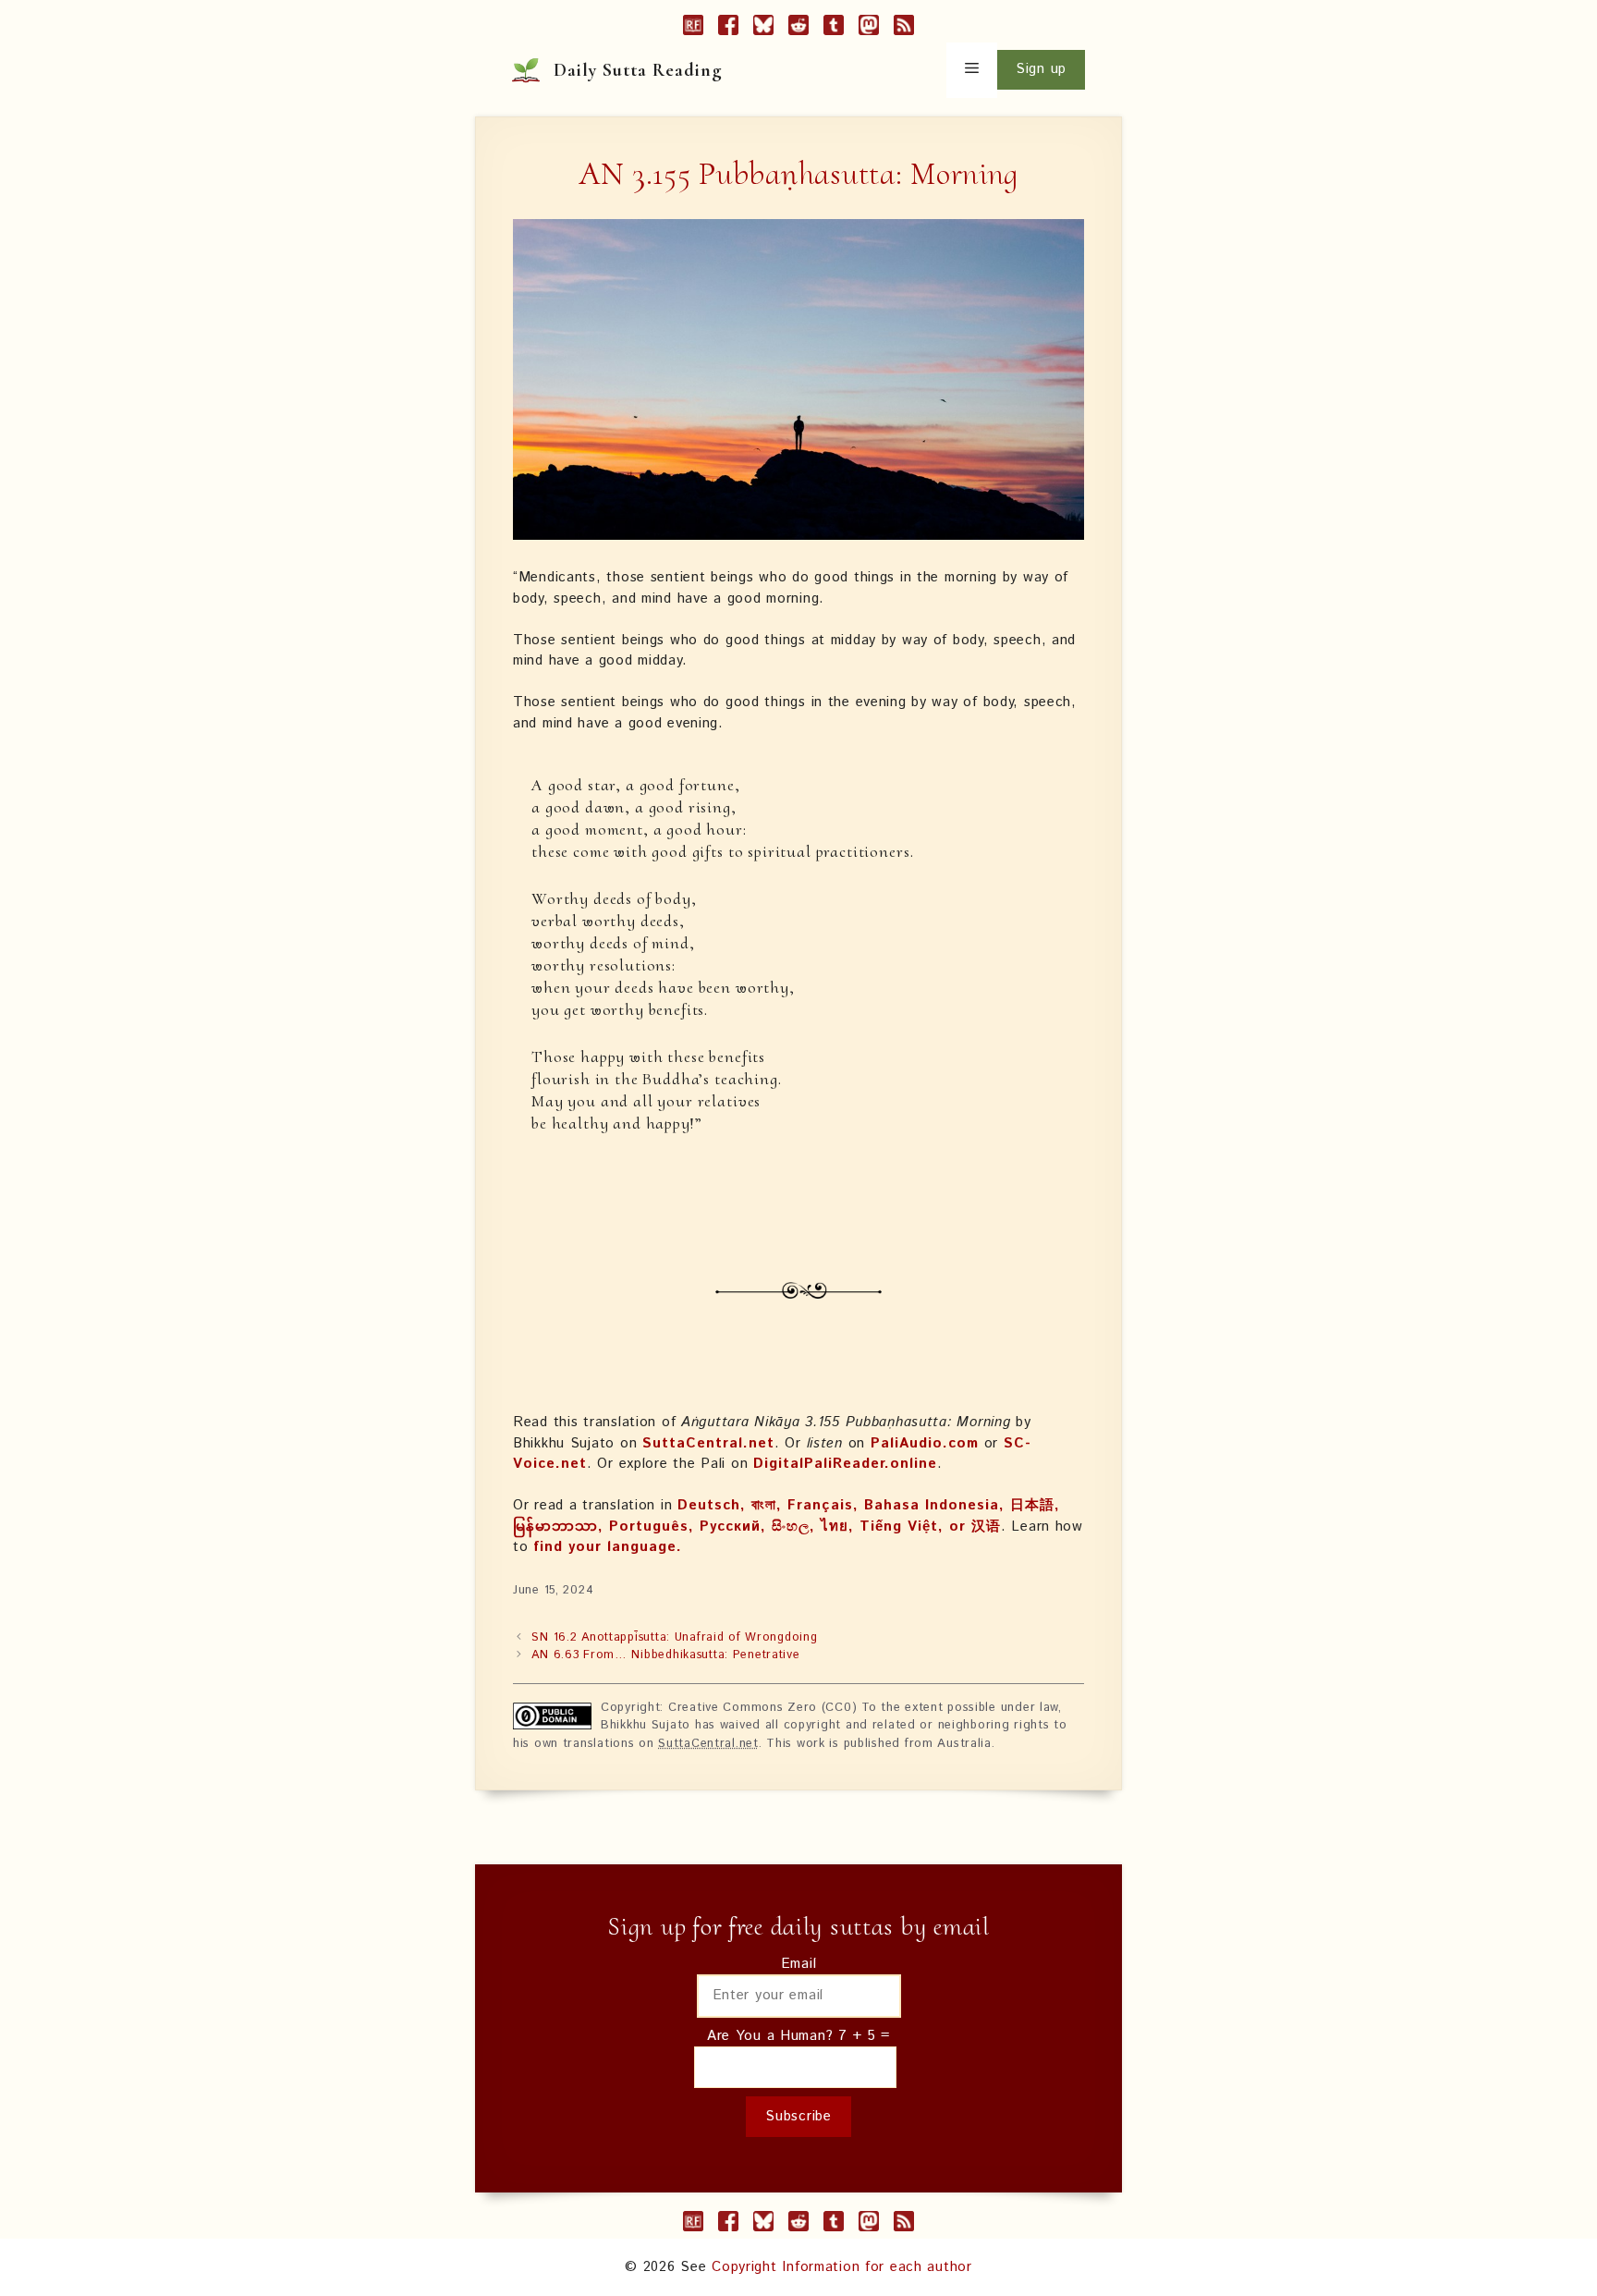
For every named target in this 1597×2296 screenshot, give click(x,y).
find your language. (608, 1547)
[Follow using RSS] (904, 29)
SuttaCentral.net (708, 1443)
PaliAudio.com (925, 1443)
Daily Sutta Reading (638, 70)
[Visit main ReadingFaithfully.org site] (693, 29)
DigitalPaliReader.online (845, 1464)
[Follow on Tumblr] (834, 29)
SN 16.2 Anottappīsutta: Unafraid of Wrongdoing (674, 1637)
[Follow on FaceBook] (728, 29)
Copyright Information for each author (842, 2267)
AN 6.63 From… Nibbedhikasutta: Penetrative (665, 1655)
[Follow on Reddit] (798, 29)
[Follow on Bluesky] (763, 29)
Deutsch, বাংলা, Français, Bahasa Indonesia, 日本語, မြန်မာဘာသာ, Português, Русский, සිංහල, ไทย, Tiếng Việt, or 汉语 (786, 1516)
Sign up (1041, 69)
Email (799, 1964)
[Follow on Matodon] (869, 29)
